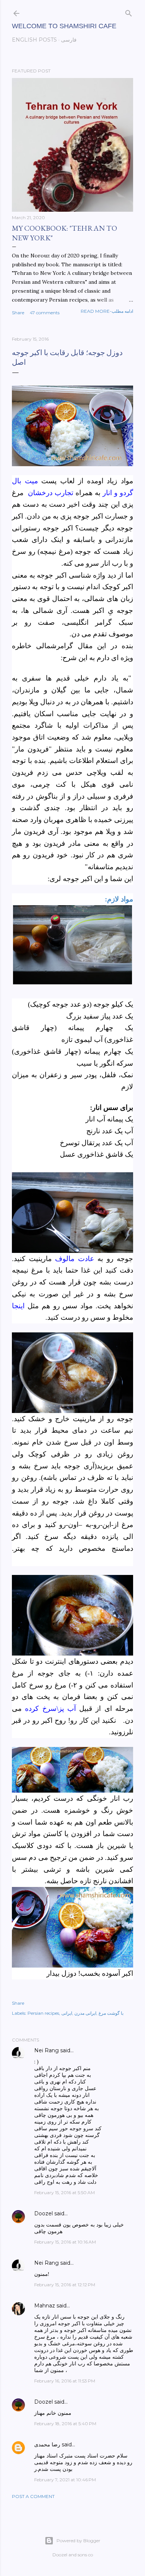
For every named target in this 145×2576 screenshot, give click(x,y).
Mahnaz (45, 2306)
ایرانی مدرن (85, 2013)
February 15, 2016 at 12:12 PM (65, 2285)
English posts (34, 40)
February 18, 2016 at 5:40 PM (65, 2424)
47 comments (45, 313)
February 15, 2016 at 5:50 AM (65, 2192)
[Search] (129, 12)
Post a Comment (33, 2496)
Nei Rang (46, 2050)
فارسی (69, 40)
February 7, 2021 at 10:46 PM (65, 2480)
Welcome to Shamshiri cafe (64, 26)
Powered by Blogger (78, 2541)
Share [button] (18, 313)
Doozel (43, 2213)
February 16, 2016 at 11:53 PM (65, 2381)
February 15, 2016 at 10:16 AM (65, 2242)
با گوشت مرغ (111, 2013)
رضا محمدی (47, 2445)
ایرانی (67, 2013)
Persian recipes (43, 2013)
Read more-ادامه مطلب (107, 311)
